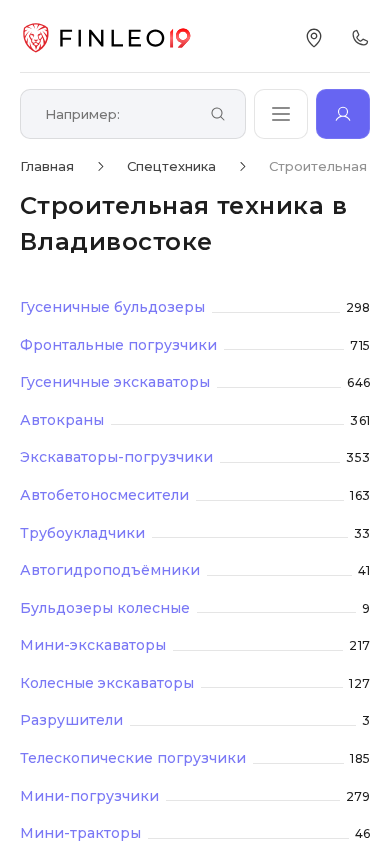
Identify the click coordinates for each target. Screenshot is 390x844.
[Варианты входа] (343, 114)
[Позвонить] (360, 38)
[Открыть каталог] (281, 114)
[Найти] (218, 115)
